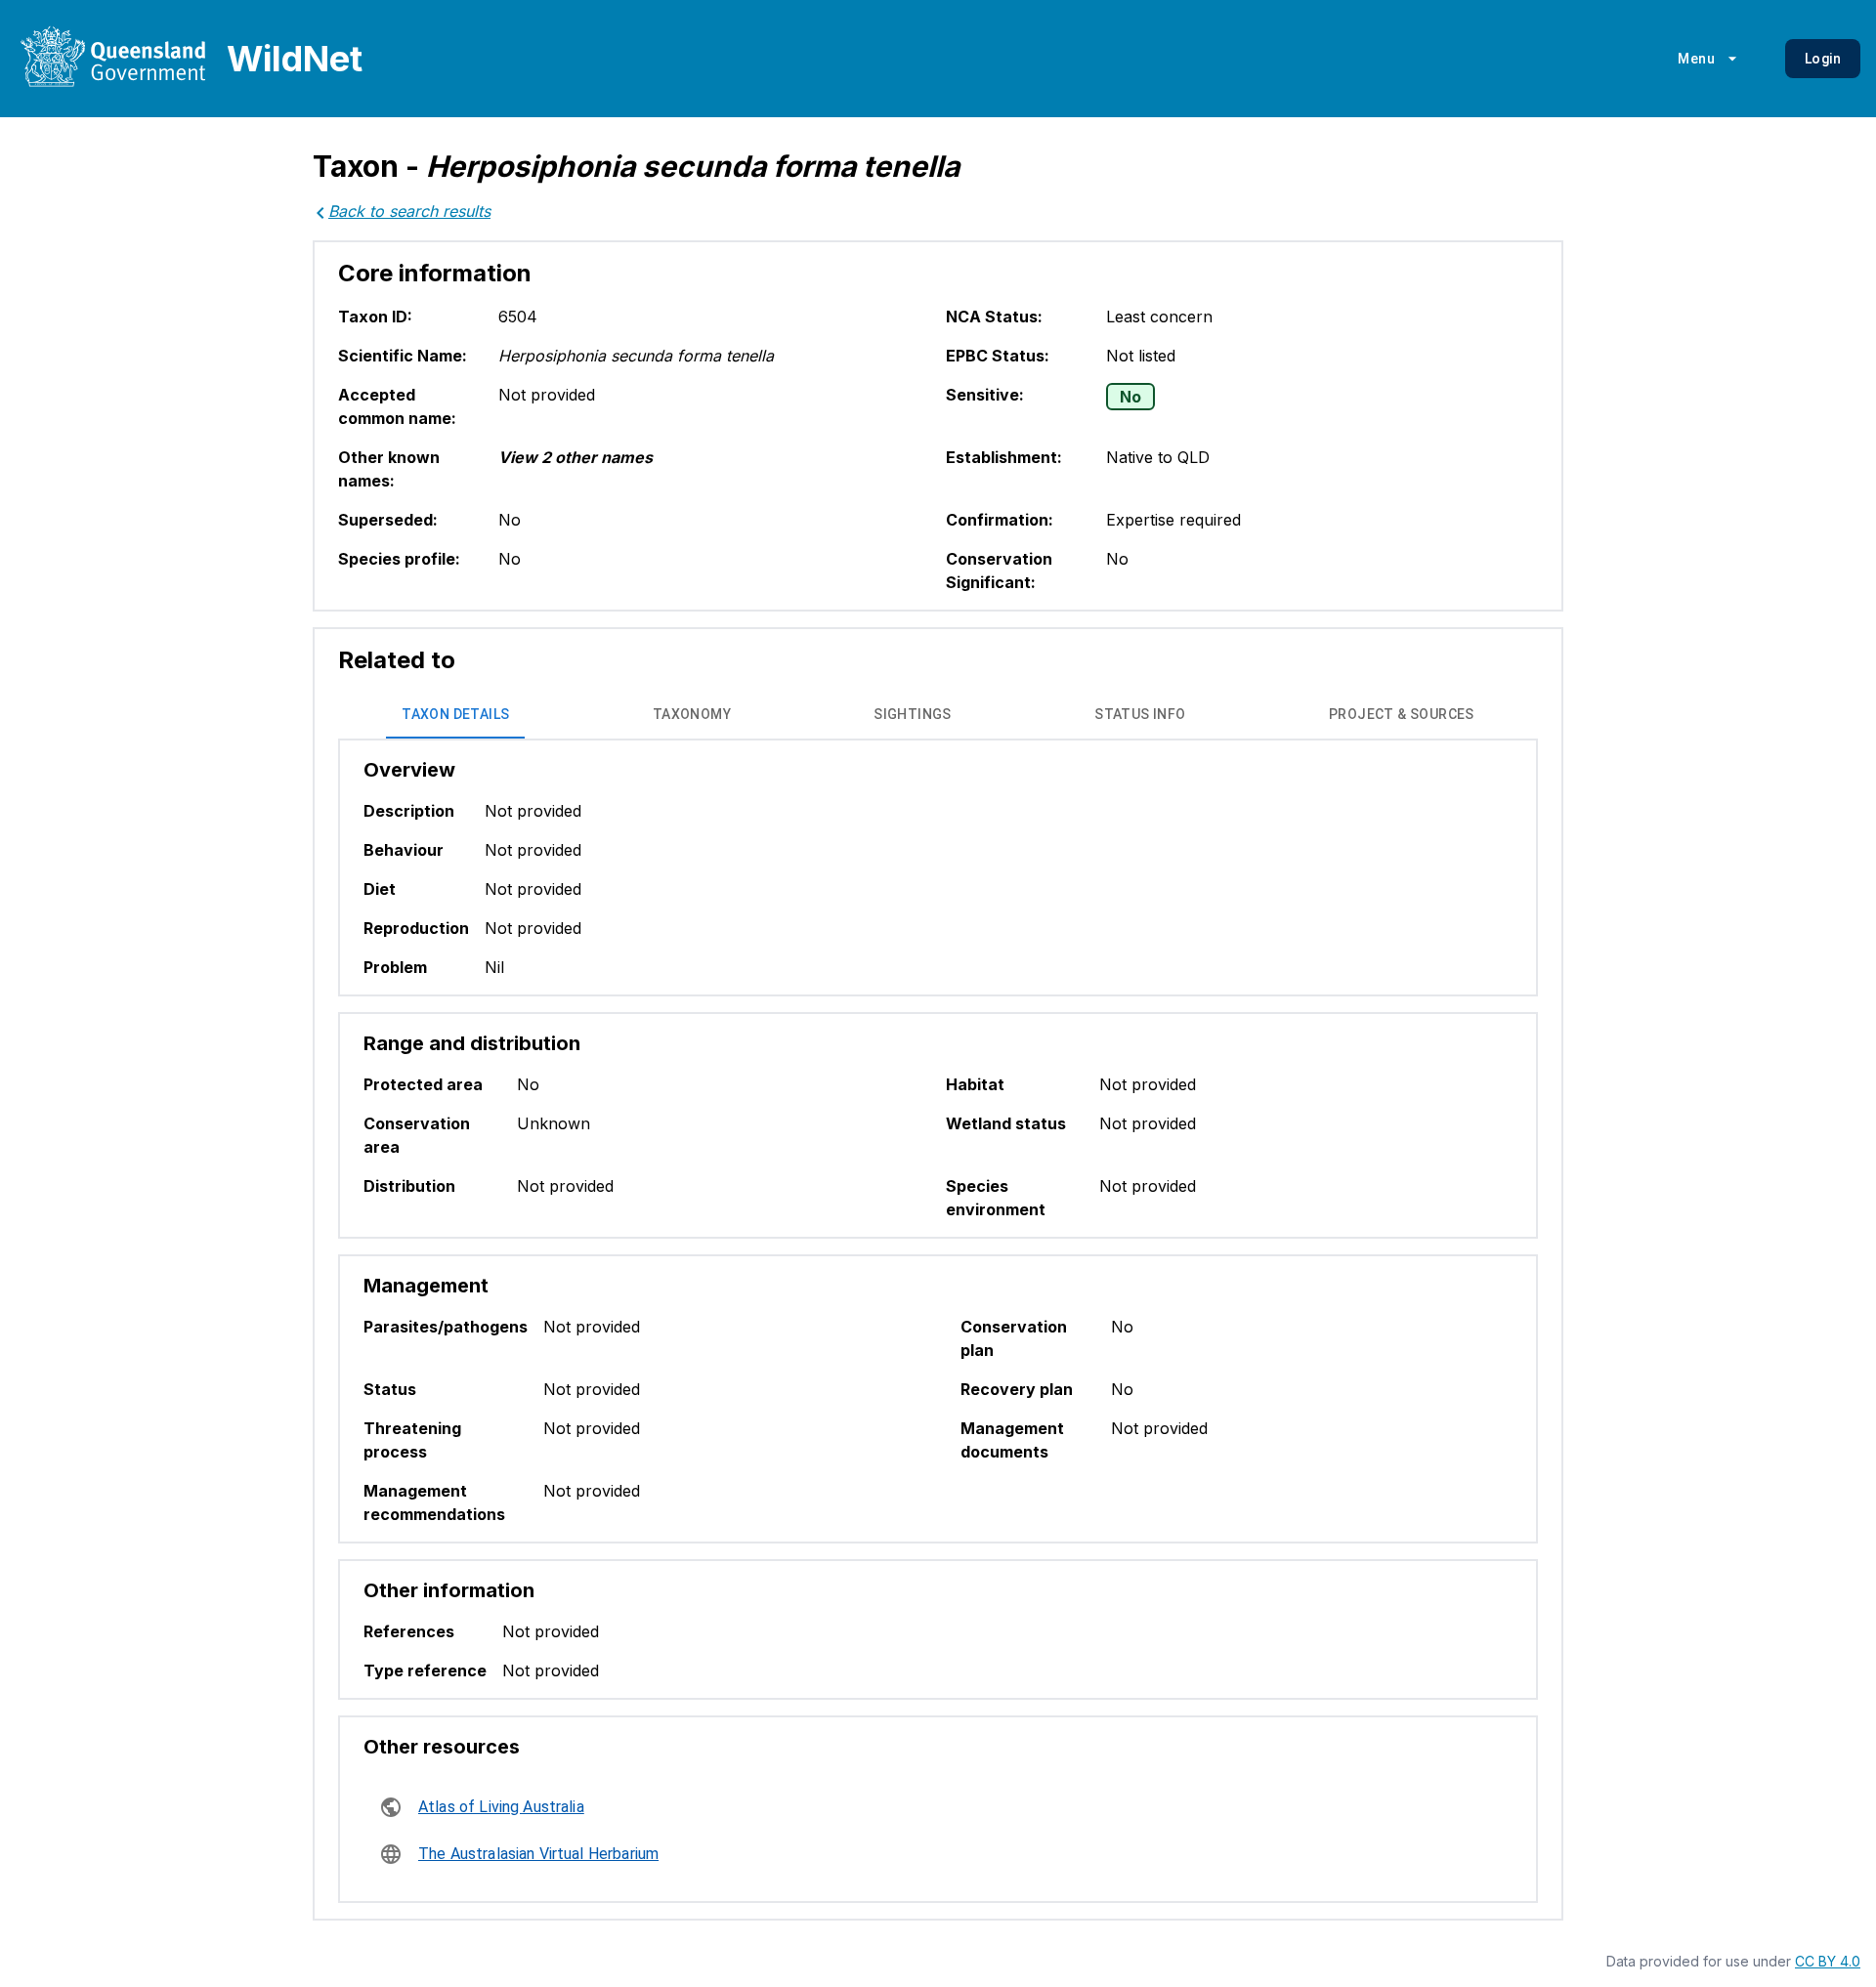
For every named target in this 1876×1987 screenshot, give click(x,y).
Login (1823, 59)
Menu (1696, 59)
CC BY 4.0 (1828, 1961)
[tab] (455, 715)
